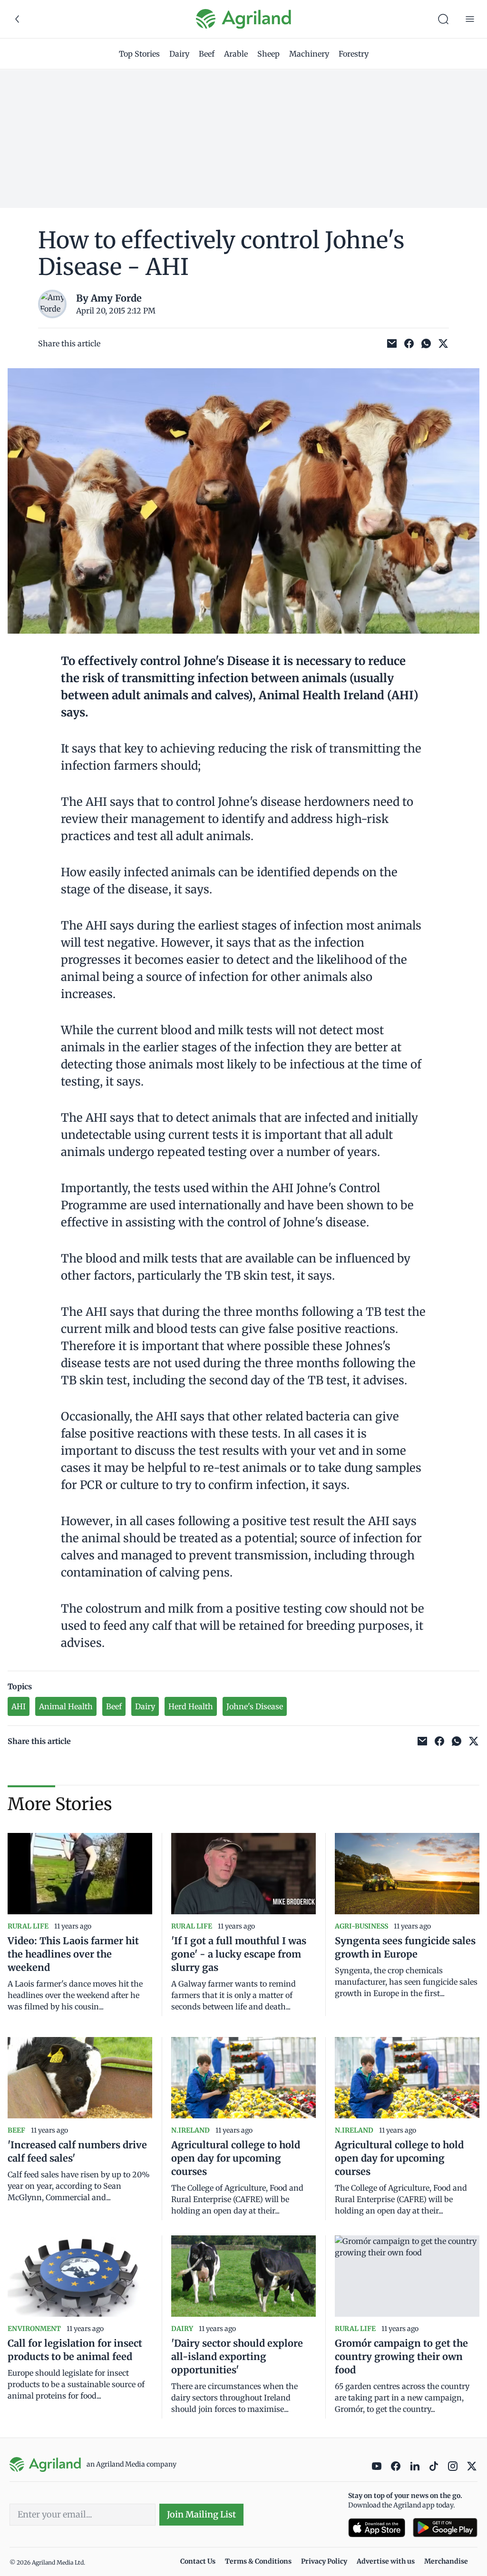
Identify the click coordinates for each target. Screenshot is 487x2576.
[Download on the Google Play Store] (445, 2528)
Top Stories (139, 54)
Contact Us (198, 2561)
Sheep (268, 54)
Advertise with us (386, 2561)
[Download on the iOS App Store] (377, 2528)
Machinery (309, 54)
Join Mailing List (201, 2514)
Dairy (179, 54)
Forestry (354, 54)
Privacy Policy (324, 2561)
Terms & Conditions (258, 2561)
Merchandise (446, 2561)
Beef (207, 54)
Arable (236, 54)
